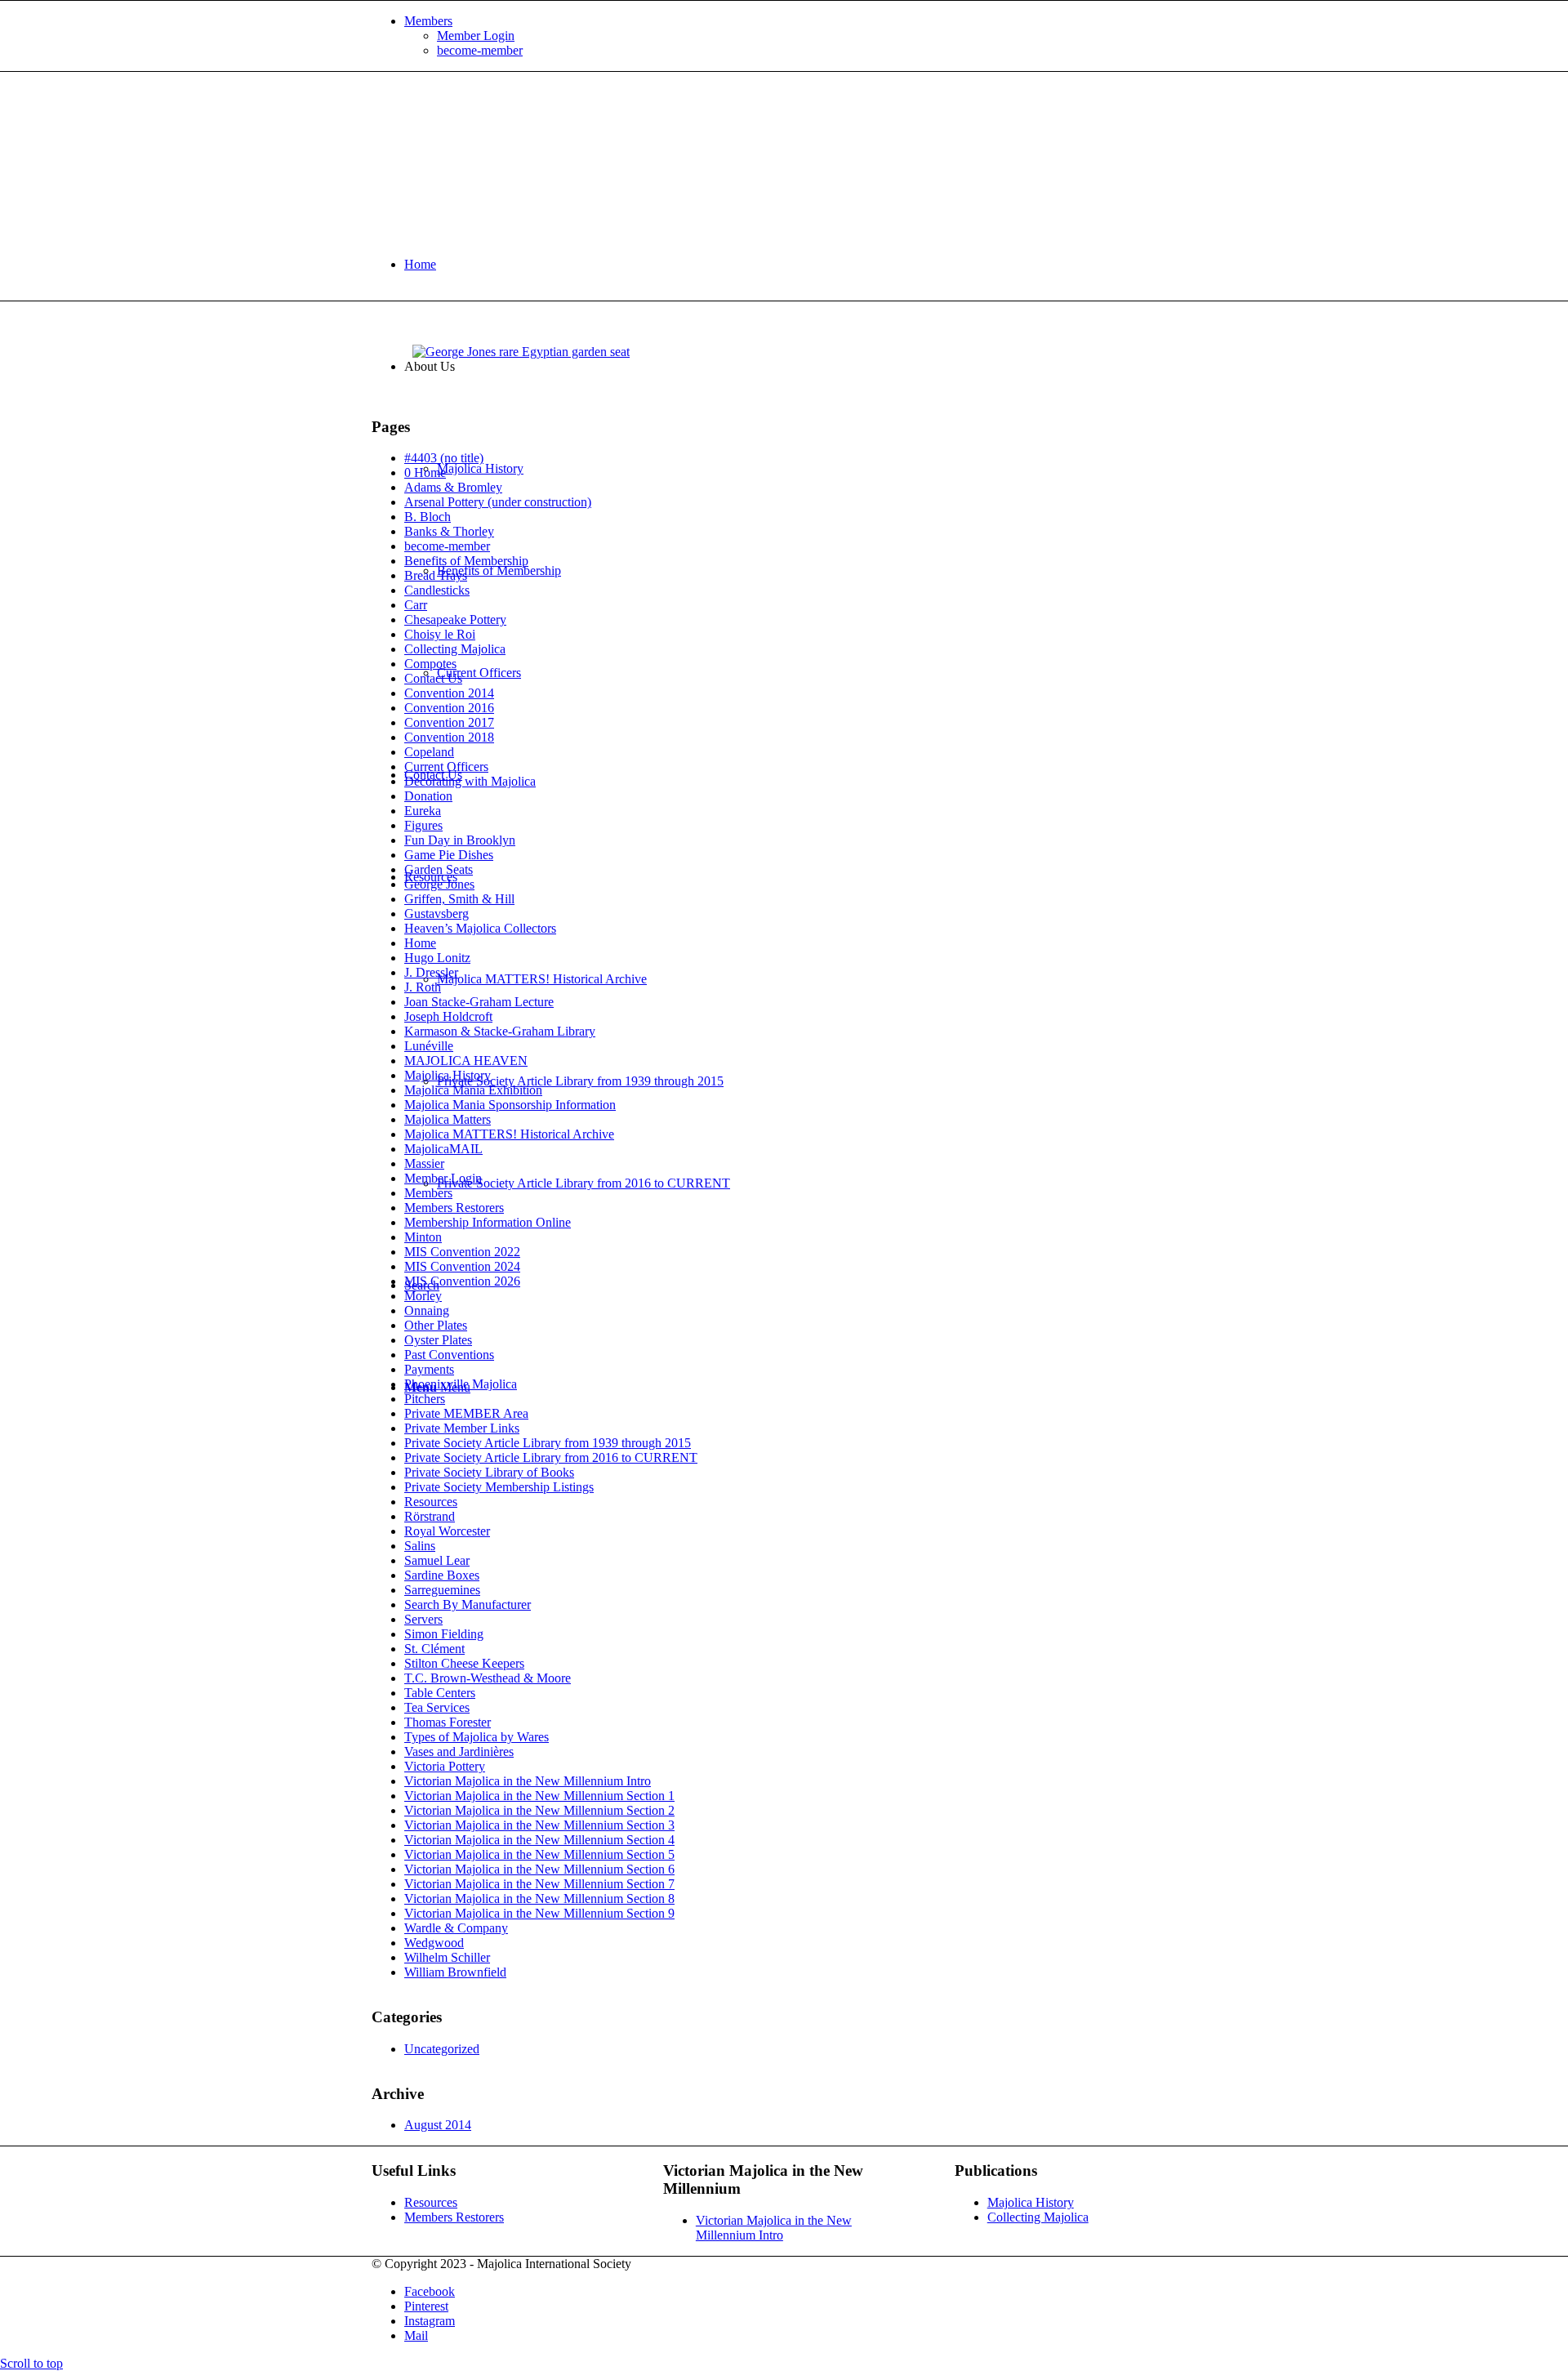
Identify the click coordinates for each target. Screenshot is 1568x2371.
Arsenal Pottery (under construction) (498, 502)
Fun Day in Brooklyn (460, 840)
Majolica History (448, 1075)
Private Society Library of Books (489, 1472)
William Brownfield (455, 1972)
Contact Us (433, 678)
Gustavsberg (437, 914)
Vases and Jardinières (459, 1752)
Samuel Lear (437, 1560)
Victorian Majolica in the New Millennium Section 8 (539, 1899)
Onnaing (427, 1310)
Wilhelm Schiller (447, 1957)
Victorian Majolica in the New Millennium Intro (528, 1781)
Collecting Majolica (455, 649)
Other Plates (436, 1325)
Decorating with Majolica (470, 781)
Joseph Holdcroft (448, 1016)
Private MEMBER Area (466, 1413)
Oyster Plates (438, 1340)
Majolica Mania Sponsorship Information (510, 1105)
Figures (423, 825)
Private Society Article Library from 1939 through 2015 (548, 1443)
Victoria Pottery (445, 1766)
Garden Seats (439, 869)
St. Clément (434, 1649)
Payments (429, 1369)
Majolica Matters (448, 1119)
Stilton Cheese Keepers (464, 1663)
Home (420, 943)
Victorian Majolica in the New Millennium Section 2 (539, 1810)
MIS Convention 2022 (462, 1252)
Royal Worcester (447, 1531)
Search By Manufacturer (468, 1604)
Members (428, 21)
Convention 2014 (449, 693)
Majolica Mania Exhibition (473, 1090)
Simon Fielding (444, 1634)
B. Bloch (428, 517)
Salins (420, 1546)
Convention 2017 (449, 722)
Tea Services (437, 1707)
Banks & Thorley (449, 531)
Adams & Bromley (453, 487)
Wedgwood (434, 1943)
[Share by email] (456, 314)
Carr (416, 605)
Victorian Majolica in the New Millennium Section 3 (539, 1825)
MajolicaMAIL (443, 1149)
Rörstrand (430, 1516)
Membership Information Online (488, 1222)
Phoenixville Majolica (461, 1384)
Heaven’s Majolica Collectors (480, 928)
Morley (423, 1296)
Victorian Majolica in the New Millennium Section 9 (539, 1913)
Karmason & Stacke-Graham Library (500, 1031)
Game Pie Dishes (449, 855)
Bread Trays (436, 575)
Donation (428, 796)
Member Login (476, 36)
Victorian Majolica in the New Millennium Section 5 (539, 1854)
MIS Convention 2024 (462, 1266)
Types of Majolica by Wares (477, 1737)
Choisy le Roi (440, 634)
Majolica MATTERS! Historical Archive (509, 1134)
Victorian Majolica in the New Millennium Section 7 (539, 1884)
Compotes (430, 664)
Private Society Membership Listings (499, 1487)
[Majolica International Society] (494, 149)
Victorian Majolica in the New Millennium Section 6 (539, 1869)
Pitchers (425, 1399)
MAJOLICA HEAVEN (466, 1061)
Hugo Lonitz (437, 958)
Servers (423, 1619)
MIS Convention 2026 (462, 1281)
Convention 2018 (449, 737)
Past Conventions (449, 1355)
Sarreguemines (442, 1590)
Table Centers (440, 1693)
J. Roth (423, 987)
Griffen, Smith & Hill (459, 899)
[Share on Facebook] (425, 314)
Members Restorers (454, 1208)
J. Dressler (431, 972)
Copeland (429, 752)
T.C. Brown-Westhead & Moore (488, 1678)
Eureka (423, 811)
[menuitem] (800, 36)
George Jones (439, 884)
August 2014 (438, 2125)
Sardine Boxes (442, 1575)
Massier (424, 1163)
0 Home (425, 472)
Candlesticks (437, 590)
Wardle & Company (456, 1928)
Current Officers (446, 767)
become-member (480, 50)
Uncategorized (442, 2049)
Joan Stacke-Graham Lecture (479, 1002)
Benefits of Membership (466, 561)
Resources (431, 1502)
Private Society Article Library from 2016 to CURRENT (551, 1457)
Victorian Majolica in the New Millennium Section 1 (539, 1796)
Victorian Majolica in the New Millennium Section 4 (539, 1840)
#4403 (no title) (444, 458)
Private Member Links (462, 1428)
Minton (423, 1237)
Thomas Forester (448, 1722)
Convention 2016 (449, 708)
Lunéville (429, 1046)
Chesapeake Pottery (455, 619)
